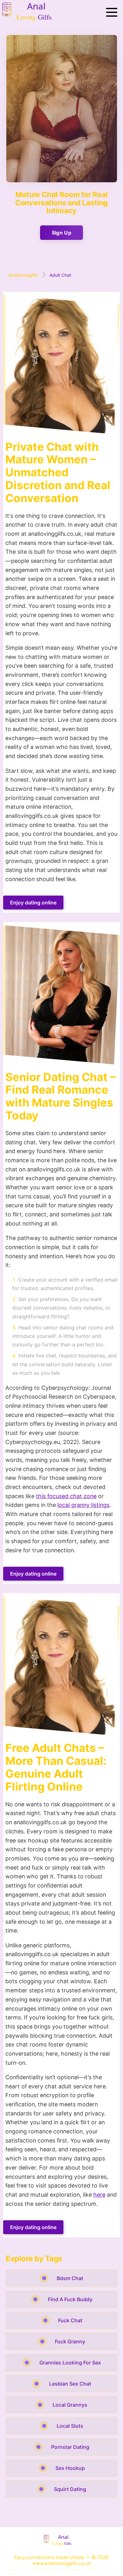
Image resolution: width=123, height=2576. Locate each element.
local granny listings (83, 1505)
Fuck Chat (70, 2320)
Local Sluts (70, 2426)
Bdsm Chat (70, 2278)
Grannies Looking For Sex (70, 2363)
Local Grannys (70, 2405)
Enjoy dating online (33, 903)
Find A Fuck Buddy (70, 2299)
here (99, 2195)
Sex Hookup (70, 2468)
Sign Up (61, 233)
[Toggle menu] (112, 13)
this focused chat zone (66, 1496)
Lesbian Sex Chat (70, 2384)
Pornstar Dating (70, 2447)
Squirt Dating (70, 2489)
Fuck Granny (70, 2341)
